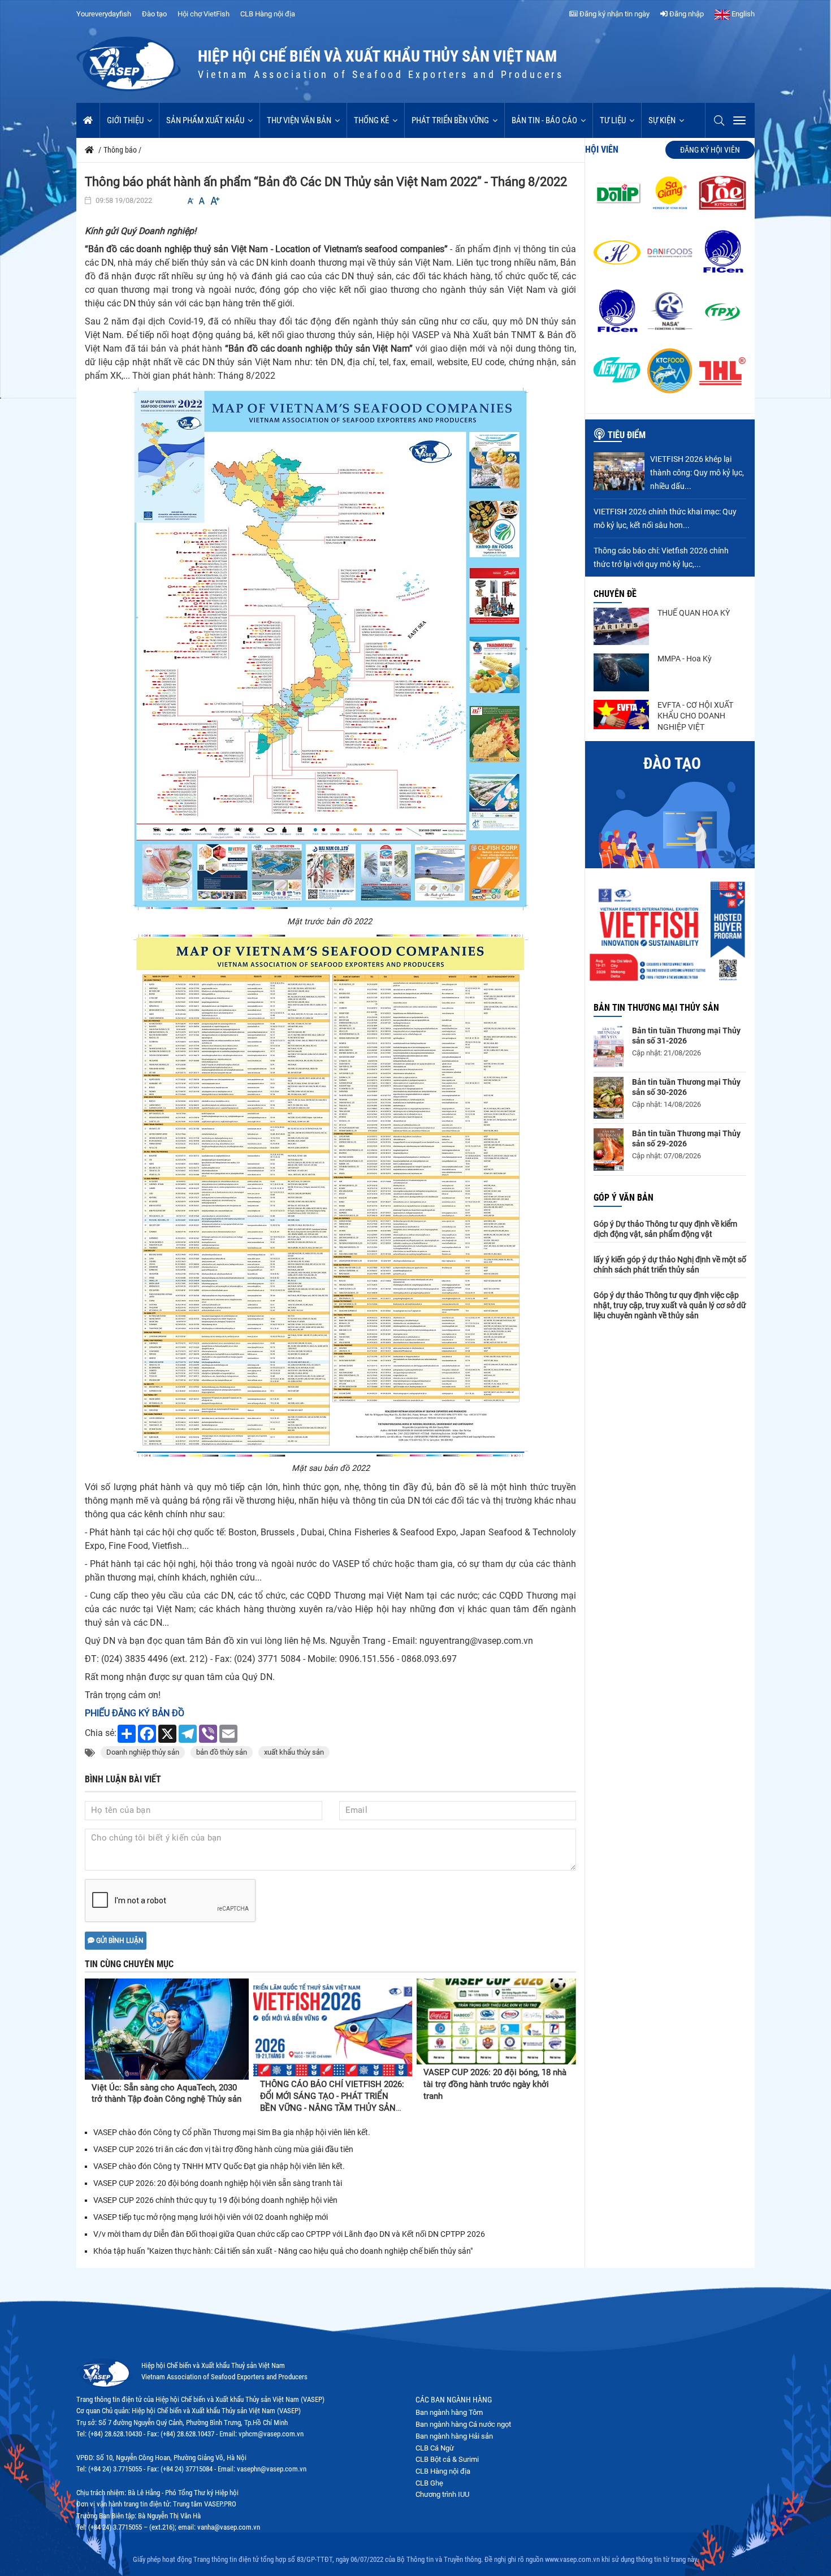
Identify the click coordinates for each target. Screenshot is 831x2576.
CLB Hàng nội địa (268, 14)
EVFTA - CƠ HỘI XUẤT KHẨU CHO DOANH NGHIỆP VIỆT (695, 716)
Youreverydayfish (104, 14)
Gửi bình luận (119, 1941)
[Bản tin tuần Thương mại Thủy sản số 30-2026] (609, 1098)
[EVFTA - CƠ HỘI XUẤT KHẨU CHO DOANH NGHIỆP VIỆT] (621, 715)
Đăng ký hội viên (710, 150)
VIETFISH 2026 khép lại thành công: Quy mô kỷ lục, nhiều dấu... (697, 473)
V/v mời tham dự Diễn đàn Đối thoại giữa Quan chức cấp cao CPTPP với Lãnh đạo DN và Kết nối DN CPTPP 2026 (289, 2234)
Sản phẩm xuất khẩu (205, 120)
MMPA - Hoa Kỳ (685, 659)
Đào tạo (154, 14)
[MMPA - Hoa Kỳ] (621, 672)
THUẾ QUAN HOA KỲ (694, 613)
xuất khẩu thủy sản (294, 1752)
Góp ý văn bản (624, 1198)
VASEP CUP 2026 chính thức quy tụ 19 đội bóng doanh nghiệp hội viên (215, 2200)
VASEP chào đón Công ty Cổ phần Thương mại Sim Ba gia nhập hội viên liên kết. (232, 2132)
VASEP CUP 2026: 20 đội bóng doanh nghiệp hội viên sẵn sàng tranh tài (218, 2183)
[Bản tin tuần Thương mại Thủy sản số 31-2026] (609, 1046)
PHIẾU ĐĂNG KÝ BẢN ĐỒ (135, 1713)
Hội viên (602, 150)
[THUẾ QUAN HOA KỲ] (621, 626)
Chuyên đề (615, 594)
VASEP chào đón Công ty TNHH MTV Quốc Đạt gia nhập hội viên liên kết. (219, 2166)
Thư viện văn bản (299, 120)
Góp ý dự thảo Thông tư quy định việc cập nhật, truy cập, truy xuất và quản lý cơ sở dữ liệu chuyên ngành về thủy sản (670, 1305)
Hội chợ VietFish (204, 14)
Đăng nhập (686, 14)
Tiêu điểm (627, 435)
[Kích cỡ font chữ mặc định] (202, 201)
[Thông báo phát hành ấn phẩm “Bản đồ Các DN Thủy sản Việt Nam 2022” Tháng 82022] (331, 649)
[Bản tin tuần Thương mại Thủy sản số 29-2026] (609, 1150)
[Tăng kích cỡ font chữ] (214, 201)
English (742, 14)
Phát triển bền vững (450, 120)
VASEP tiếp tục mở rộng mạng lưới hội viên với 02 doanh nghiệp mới (211, 2217)
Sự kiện (662, 120)
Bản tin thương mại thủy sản (656, 1008)
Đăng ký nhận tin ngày (614, 14)
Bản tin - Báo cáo (544, 120)
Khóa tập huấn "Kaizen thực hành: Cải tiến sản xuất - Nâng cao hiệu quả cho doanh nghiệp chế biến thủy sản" (283, 2251)
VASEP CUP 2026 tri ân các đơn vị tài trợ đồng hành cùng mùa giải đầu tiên (223, 2149)
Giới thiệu (125, 120)
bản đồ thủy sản (222, 1752)
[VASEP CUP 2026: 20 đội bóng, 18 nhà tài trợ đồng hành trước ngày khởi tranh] (496, 2022)
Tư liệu (613, 120)
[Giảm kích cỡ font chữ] (191, 201)
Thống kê (371, 120)
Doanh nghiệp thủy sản (143, 1752)
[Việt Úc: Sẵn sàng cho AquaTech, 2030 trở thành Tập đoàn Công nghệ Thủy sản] (167, 2029)
